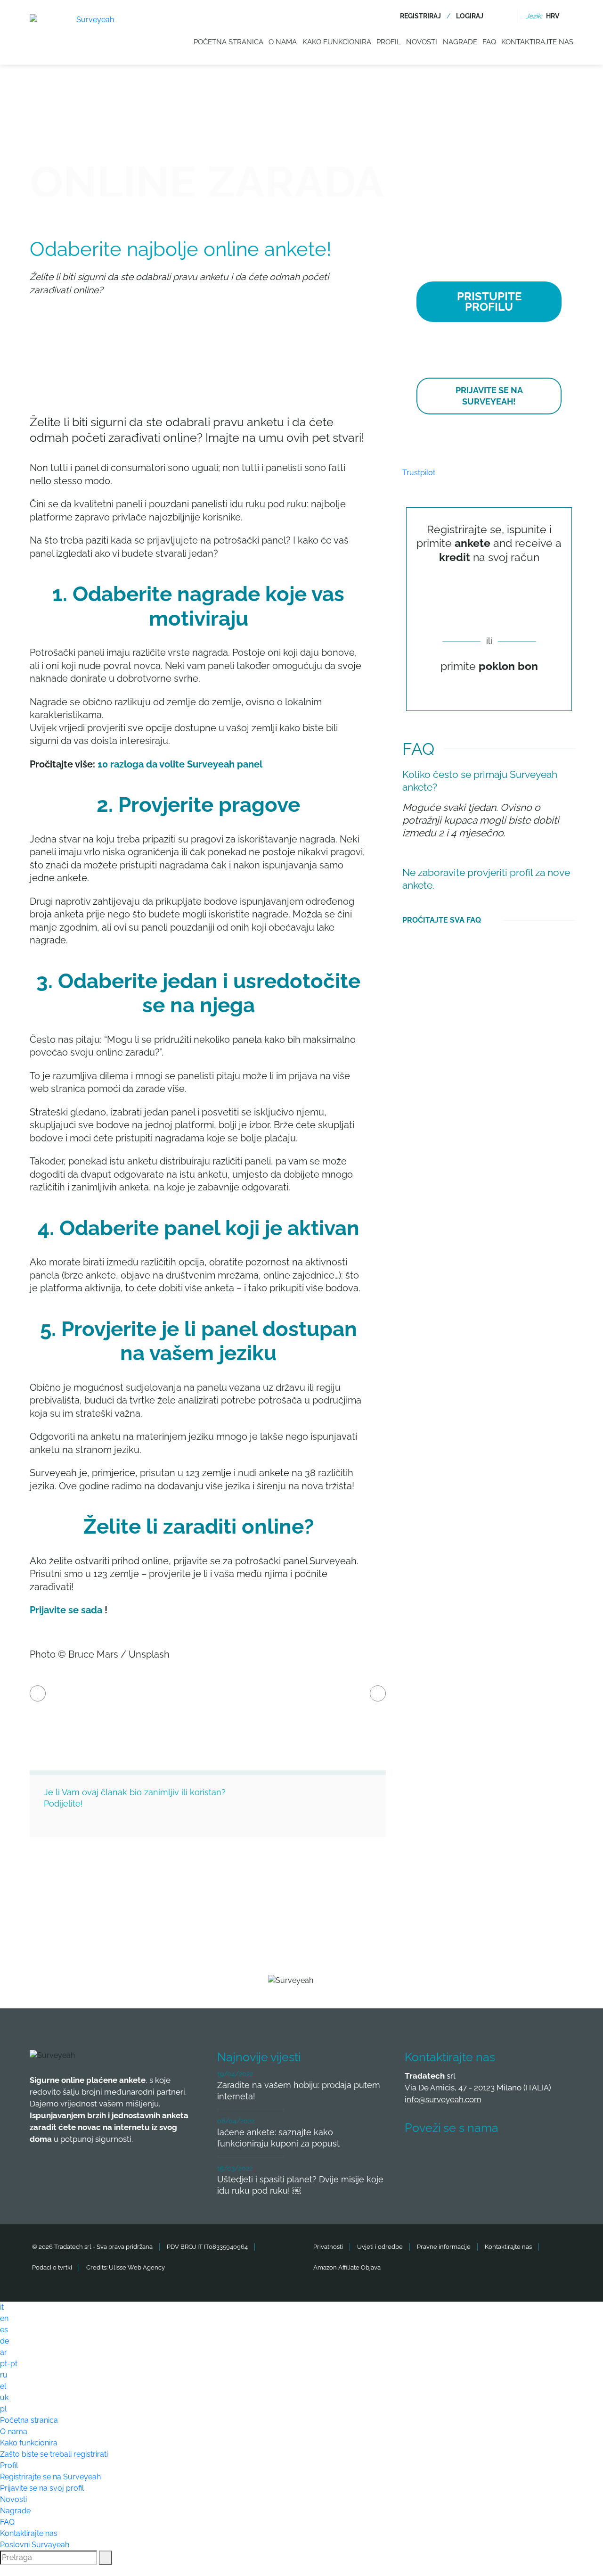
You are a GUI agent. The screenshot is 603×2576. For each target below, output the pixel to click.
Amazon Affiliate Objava (347, 2267)
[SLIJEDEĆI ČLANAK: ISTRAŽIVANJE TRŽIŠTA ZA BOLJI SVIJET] (378, 1693)
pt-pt (9, 2364)
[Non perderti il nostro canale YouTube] (557, 2156)
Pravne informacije (444, 2247)
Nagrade (460, 42)
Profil (389, 42)
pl (3, 2409)
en (4, 2318)
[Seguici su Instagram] (522, 2156)
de (4, 2341)
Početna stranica (228, 42)
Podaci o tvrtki (52, 2267)
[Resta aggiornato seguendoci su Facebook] (417, 2156)
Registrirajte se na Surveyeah (50, 2477)
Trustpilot (419, 473)
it (2, 2307)
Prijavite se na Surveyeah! (489, 396)
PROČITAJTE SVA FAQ (442, 920)
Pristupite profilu (489, 302)
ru (4, 2375)
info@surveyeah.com (443, 2099)
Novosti (422, 42)
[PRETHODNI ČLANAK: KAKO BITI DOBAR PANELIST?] (38, 1693)
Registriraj (420, 16)
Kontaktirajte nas (537, 42)
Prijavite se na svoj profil (42, 2488)
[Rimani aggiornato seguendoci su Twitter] (452, 2156)
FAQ (489, 42)
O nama (283, 42)
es (4, 2330)
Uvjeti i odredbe (380, 2247)
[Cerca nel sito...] (504, 16)
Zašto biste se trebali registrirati (54, 2454)
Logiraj (470, 16)
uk (4, 2398)
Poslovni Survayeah (35, 2545)
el (3, 2386)
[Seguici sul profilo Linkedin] (487, 2156)
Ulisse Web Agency (137, 2267)
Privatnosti (328, 2247)
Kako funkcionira (337, 42)
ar (4, 2352)
